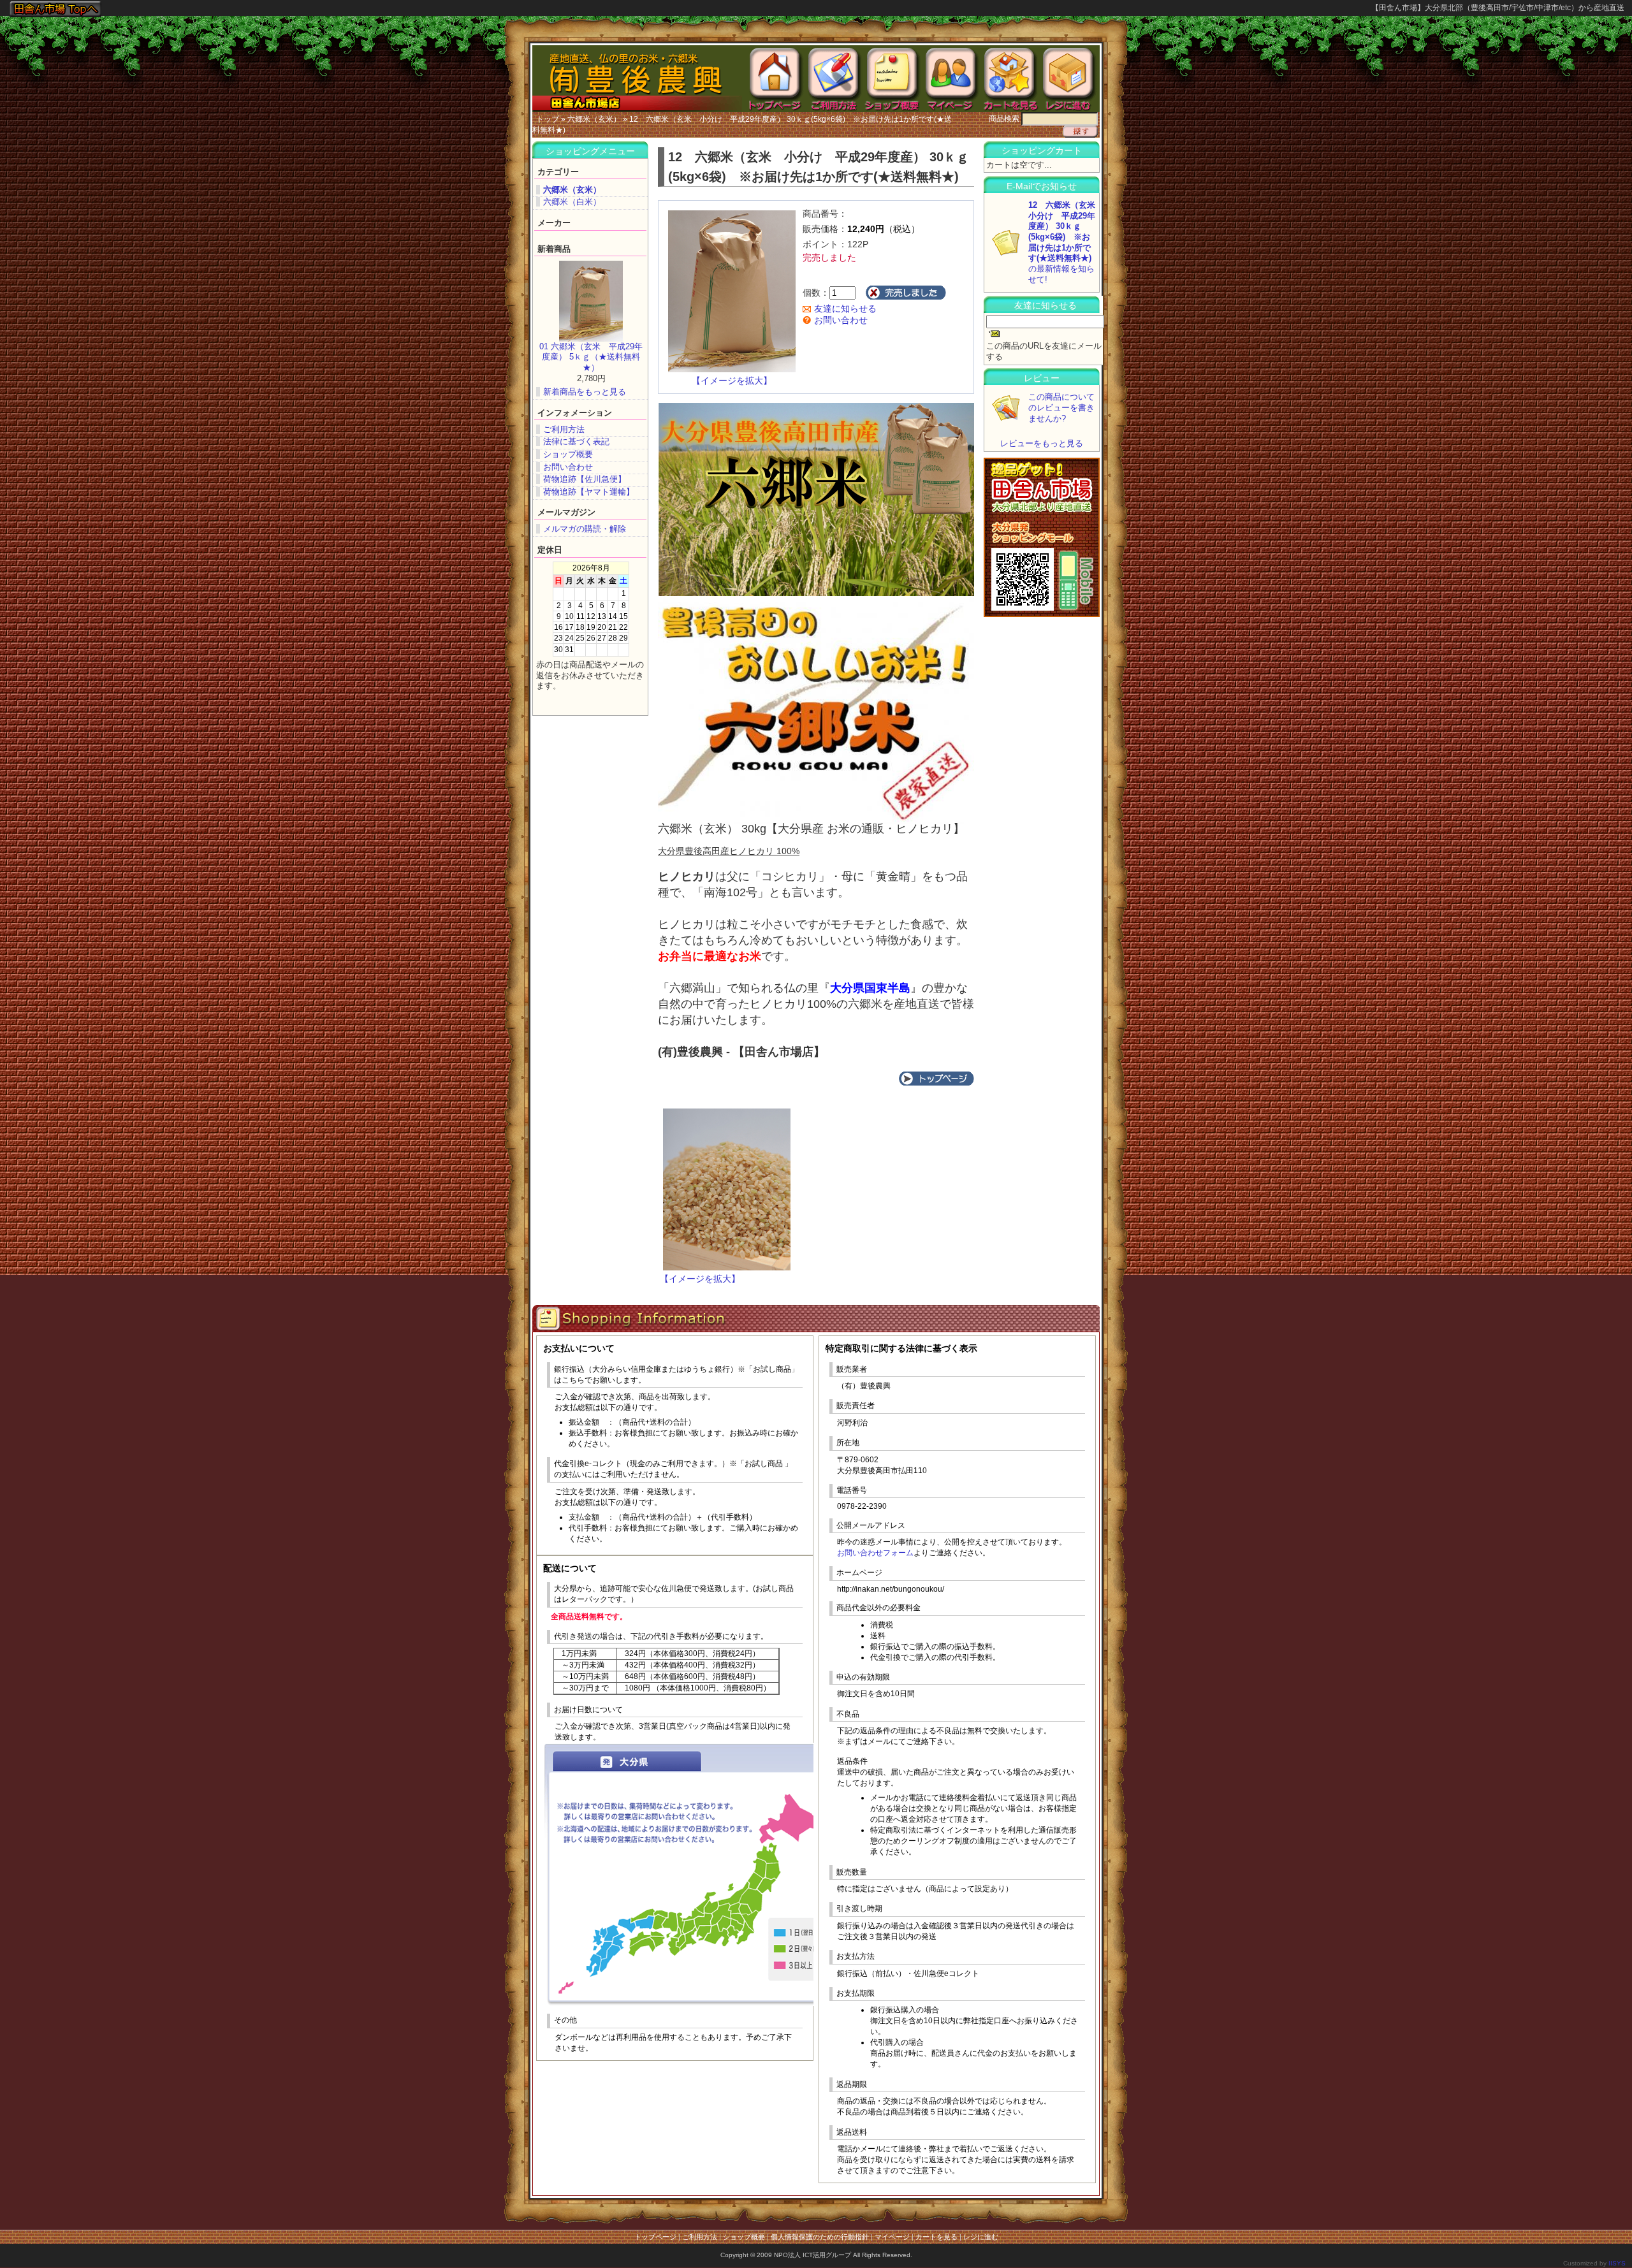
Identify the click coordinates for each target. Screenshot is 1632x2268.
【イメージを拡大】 (732, 381)
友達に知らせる (844, 309)
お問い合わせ (568, 467)
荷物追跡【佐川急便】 (585, 479)
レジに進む (981, 2237)
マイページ (892, 2237)
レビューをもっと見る (1042, 443)
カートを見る (936, 2237)
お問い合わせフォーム (875, 1553)
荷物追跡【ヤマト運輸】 (589, 492)
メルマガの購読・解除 (585, 529)
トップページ (655, 2237)
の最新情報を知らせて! (1066, 242)
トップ (548, 119)
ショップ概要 (568, 454)
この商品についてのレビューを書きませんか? (1061, 407)
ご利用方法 (564, 429)
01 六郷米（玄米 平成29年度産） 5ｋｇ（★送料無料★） (591, 357)
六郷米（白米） (572, 202)
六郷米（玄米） (594, 119)
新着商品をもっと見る (585, 392)
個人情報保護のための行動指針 (820, 2237)
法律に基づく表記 (576, 441)
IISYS (1617, 2263)
